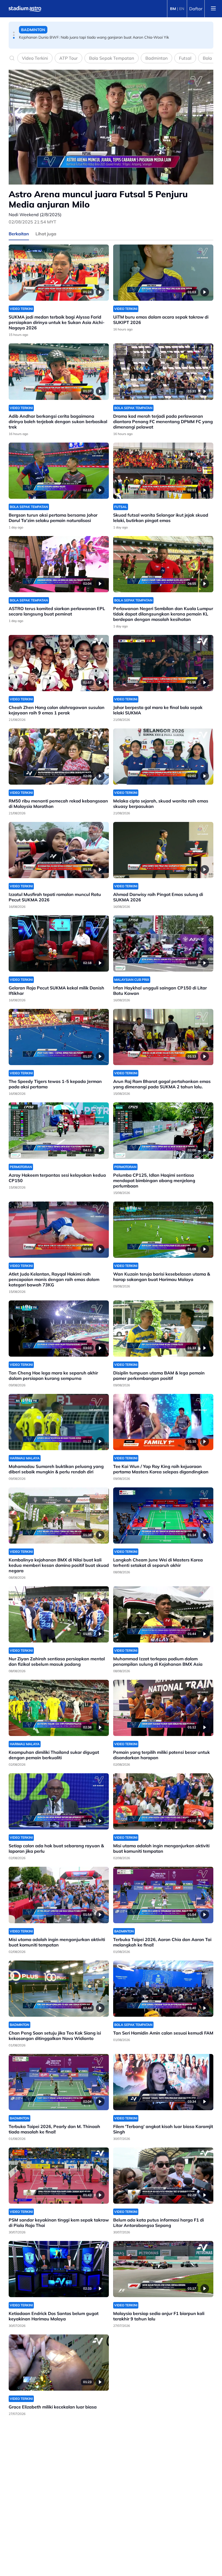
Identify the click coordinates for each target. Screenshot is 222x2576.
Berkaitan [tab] (19, 234)
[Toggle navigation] (213, 9)
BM (173, 9)
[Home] (25, 9)
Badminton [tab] (156, 58)
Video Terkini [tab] (35, 58)
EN (182, 9)
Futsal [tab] (185, 58)
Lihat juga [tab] (46, 234)
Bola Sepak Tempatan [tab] (112, 58)
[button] (14, 32)
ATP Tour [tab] (68, 58)
